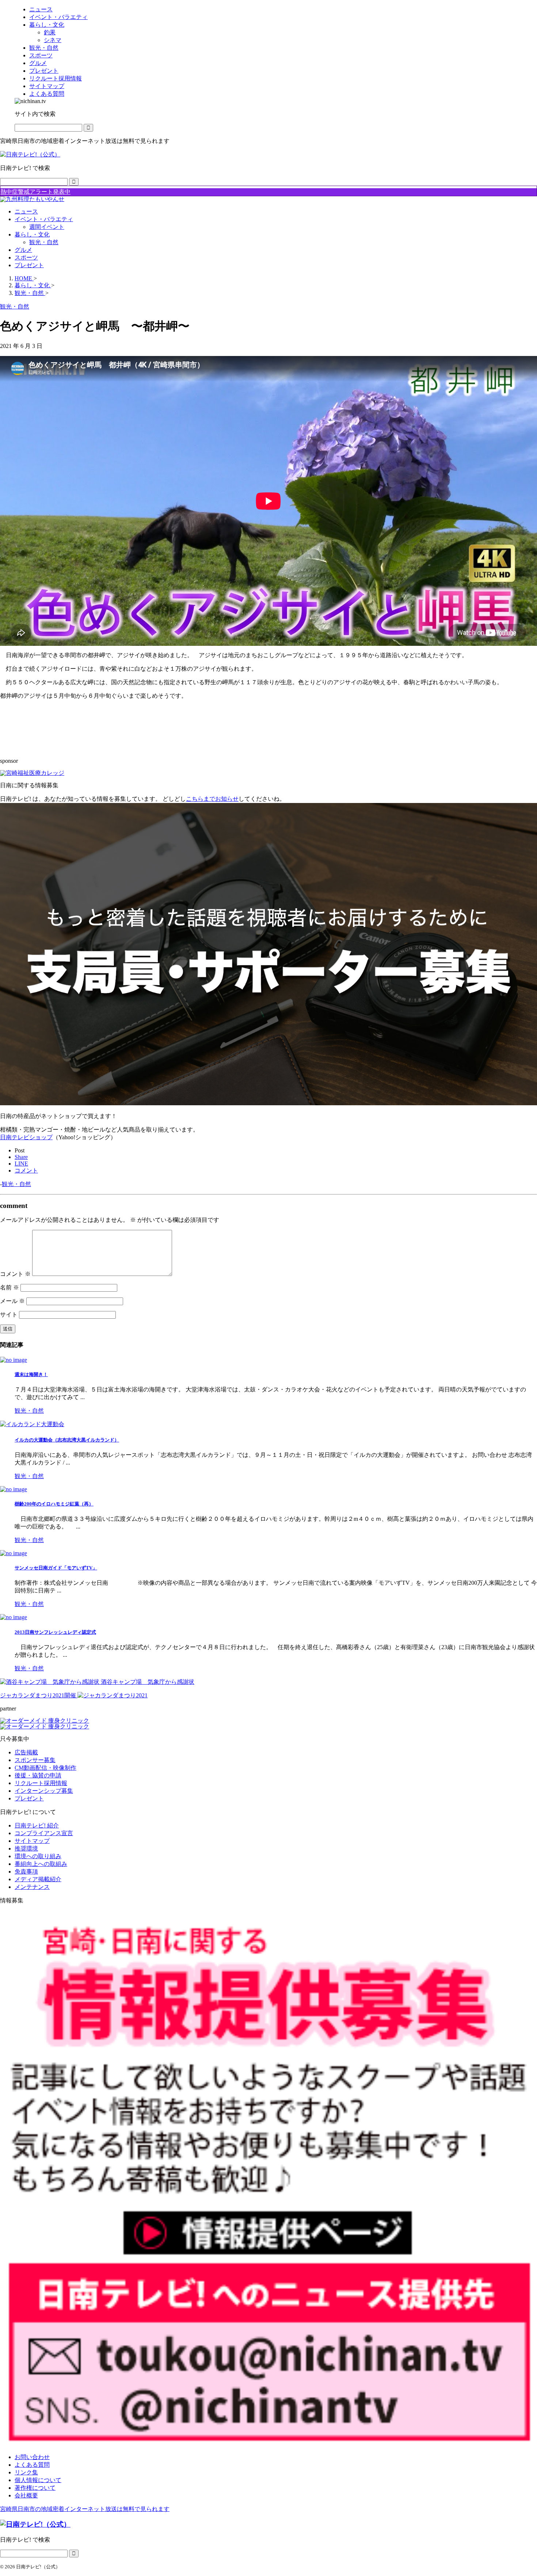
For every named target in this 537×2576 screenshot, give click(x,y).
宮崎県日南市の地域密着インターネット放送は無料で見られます (85, 2509)
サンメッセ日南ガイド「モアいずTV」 (56, 1568)
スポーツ (26, 257)
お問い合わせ (32, 2457)
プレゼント (29, 265)
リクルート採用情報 (41, 1783)
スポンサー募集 (35, 1760)
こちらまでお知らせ (212, 799)
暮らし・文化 (32, 234)
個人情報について (38, 2480)
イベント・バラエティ (44, 219)
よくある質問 (32, 2465)
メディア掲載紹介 (38, 1879)
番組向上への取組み (41, 1864)
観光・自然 (44, 242)
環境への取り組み (38, 1856)
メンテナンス (32, 1887)
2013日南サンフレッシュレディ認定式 (55, 1632)
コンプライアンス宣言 (44, 1833)
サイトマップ (32, 1841)
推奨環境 (26, 1848)
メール (12, 1301)
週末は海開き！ (31, 1374)
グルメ (23, 250)
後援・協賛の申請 (38, 1775)
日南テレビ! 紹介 (37, 1825)
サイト (9, 1314)
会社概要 (26, 2495)
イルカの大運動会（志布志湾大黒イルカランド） (67, 1440)
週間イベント (47, 227)
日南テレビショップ (26, 1137)
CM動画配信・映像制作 (45, 1768)
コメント (15, 1274)
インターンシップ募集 (44, 1791)
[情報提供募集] (268, 2179)
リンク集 (26, 2472)
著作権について (35, 2488)
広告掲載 (26, 1752)
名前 (9, 1287)
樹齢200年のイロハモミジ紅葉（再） (54, 1504)
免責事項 (26, 1872)
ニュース (26, 211)
